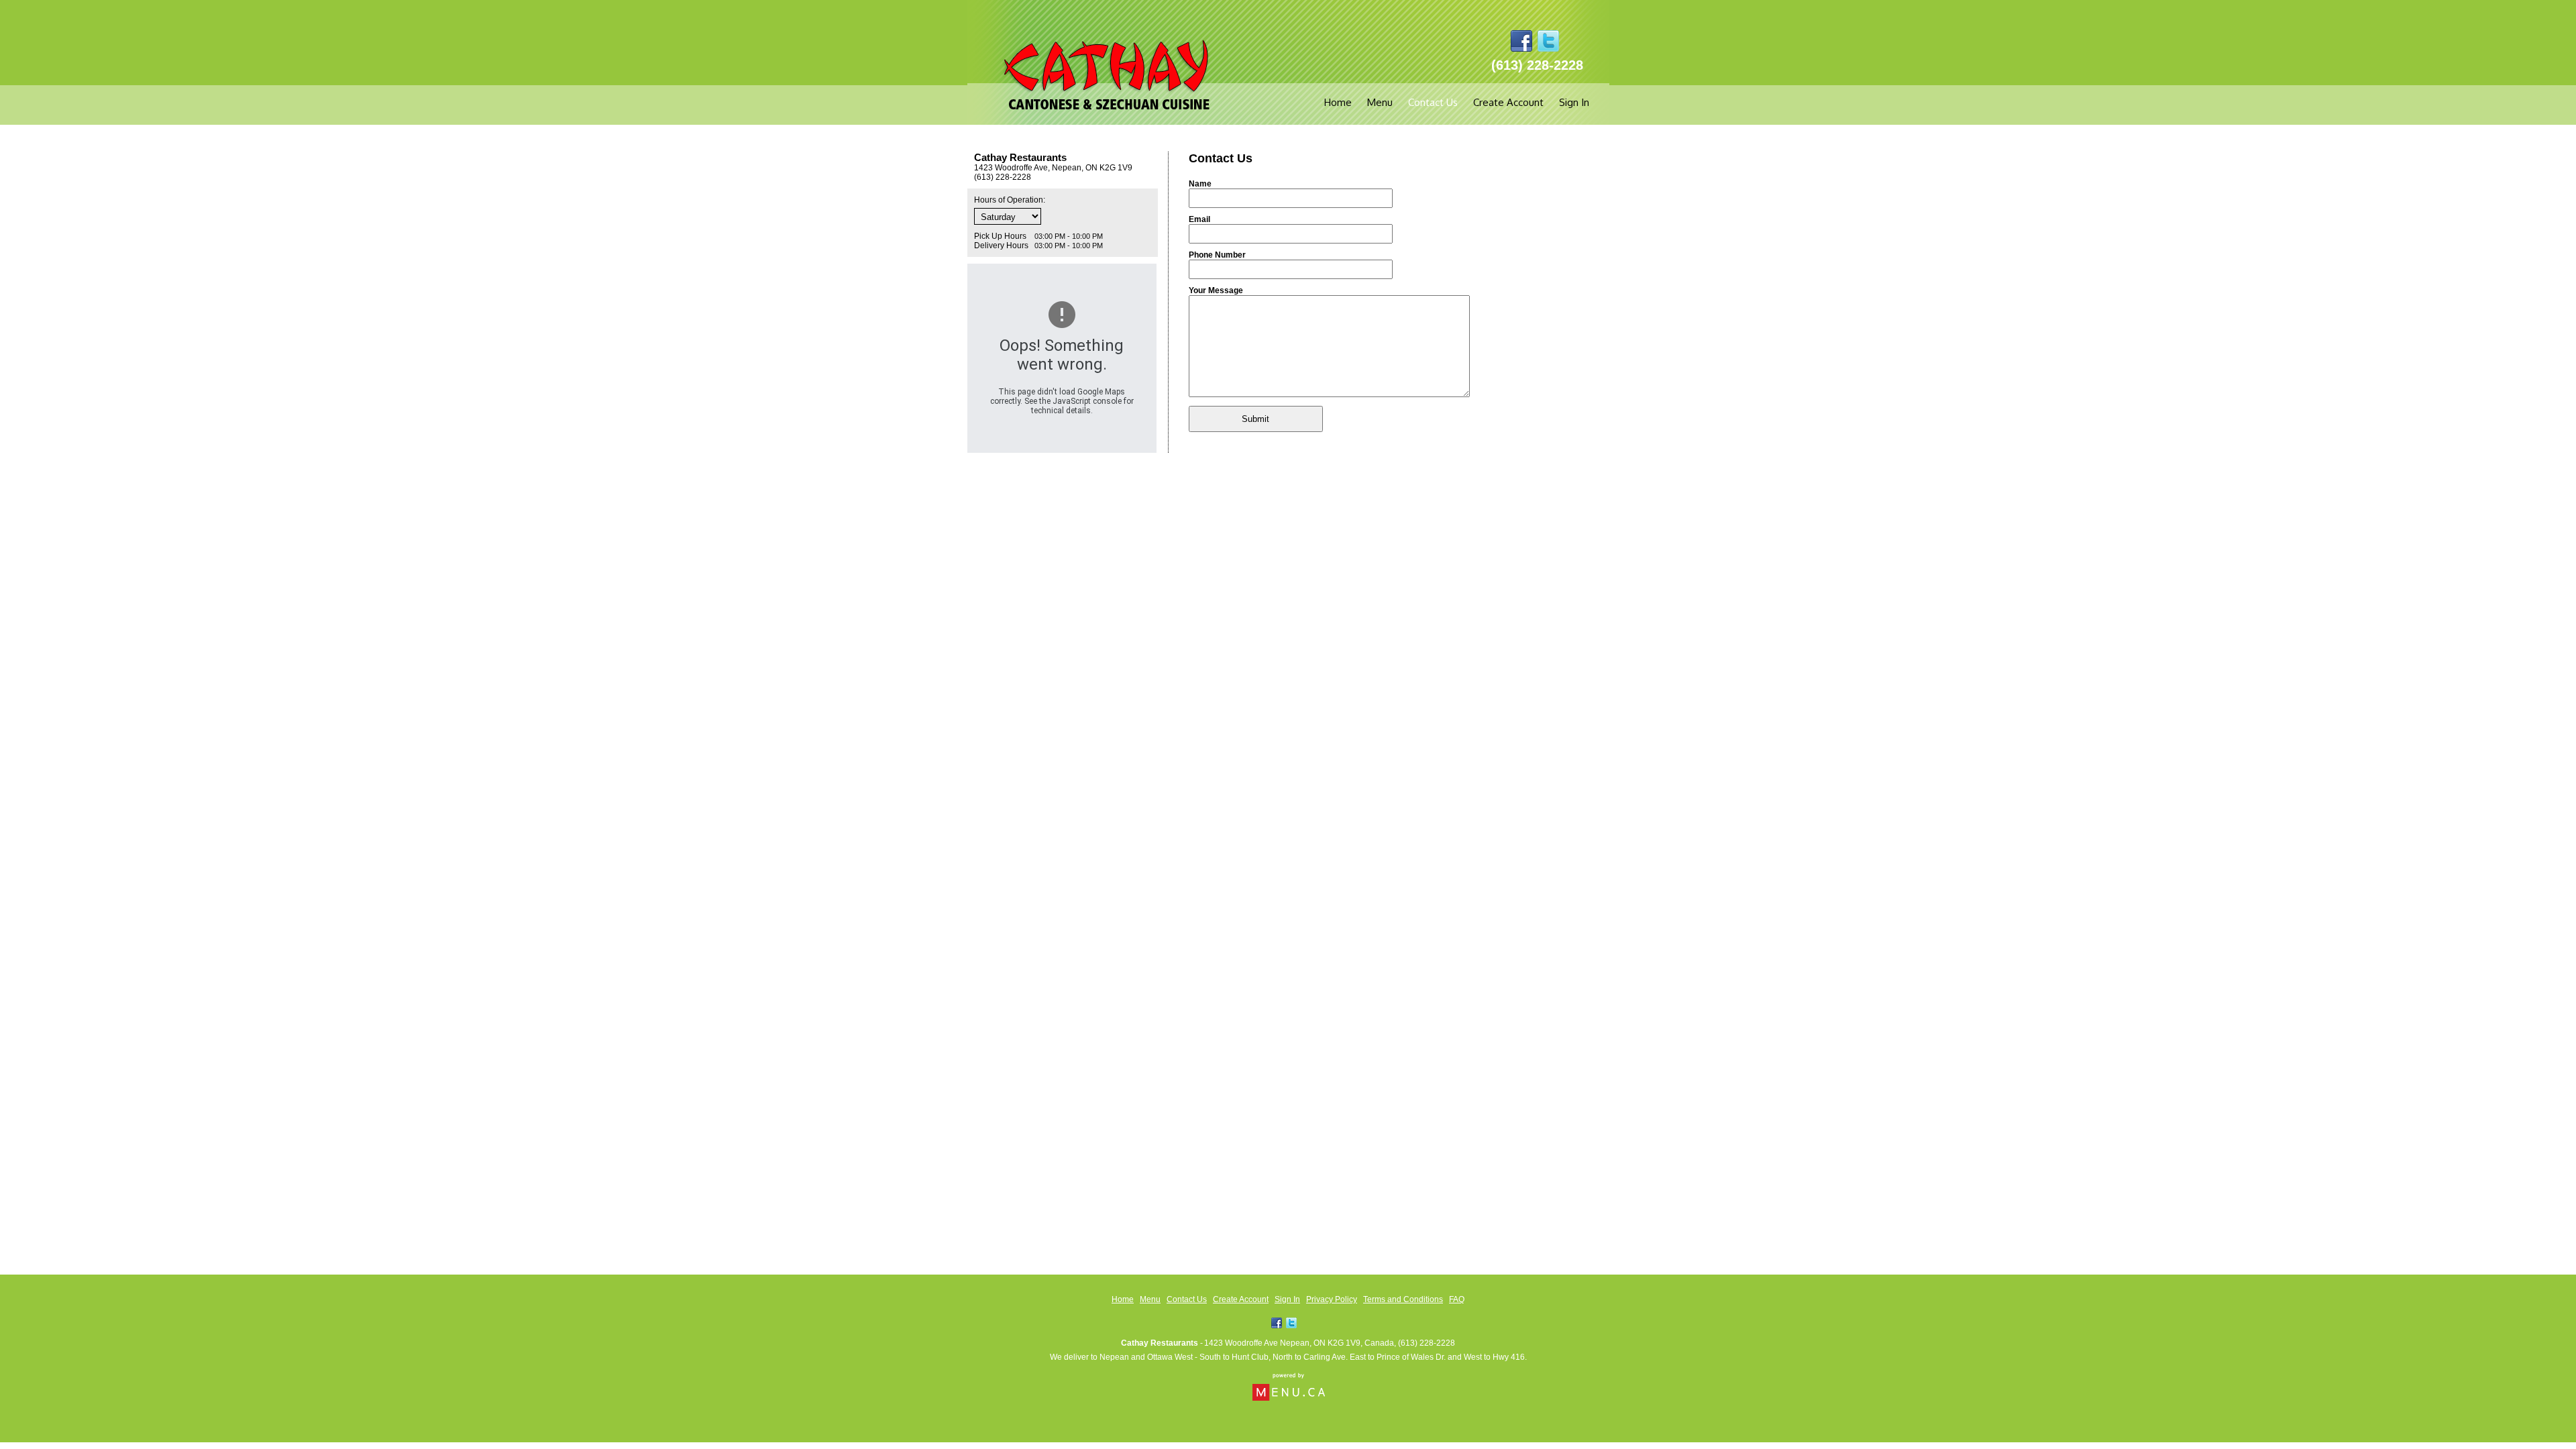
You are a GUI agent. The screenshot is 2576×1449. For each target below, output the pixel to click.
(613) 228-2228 (1427, 1343)
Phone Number (1217, 255)
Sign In (1574, 102)
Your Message (1216, 290)
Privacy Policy (1332, 1299)
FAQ (1457, 1299)
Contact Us (1433, 102)
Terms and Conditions (1403, 1299)
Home (1338, 102)
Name (1200, 184)
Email (1199, 219)
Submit (1255, 419)
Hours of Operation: (1010, 200)
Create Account (1508, 102)
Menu (1380, 102)
